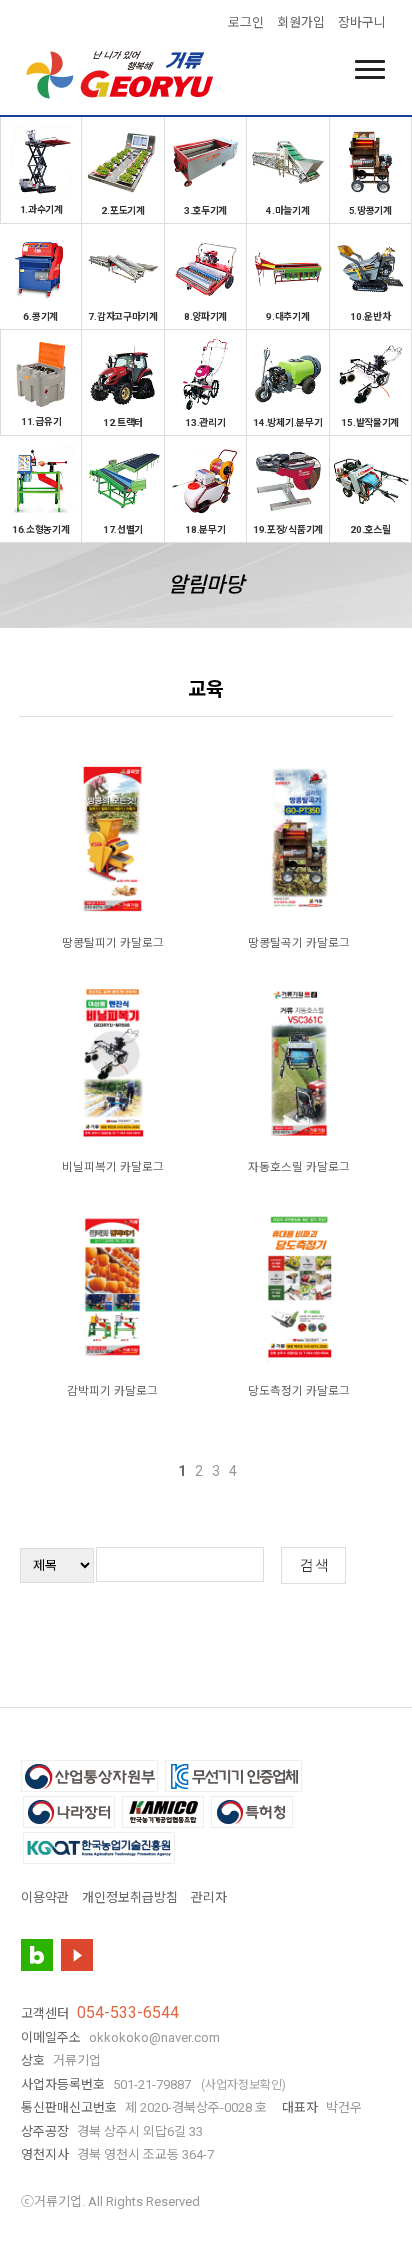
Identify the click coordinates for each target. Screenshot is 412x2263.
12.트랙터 (123, 422)
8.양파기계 (205, 316)
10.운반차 (370, 316)
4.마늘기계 (287, 210)
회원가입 (301, 22)
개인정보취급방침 (130, 1897)
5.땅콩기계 (370, 210)
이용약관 (45, 1897)
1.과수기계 (41, 209)
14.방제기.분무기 (287, 422)
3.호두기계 (205, 210)
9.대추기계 (287, 316)
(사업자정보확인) (243, 2085)
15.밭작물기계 (370, 422)
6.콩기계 (40, 316)
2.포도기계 (122, 210)
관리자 (209, 1897)
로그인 (246, 22)
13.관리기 (205, 422)
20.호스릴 (370, 529)
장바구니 (362, 22)
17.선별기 (123, 529)
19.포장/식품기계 (288, 529)
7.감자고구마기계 (122, 316)
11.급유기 (41, 421)
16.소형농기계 (41, 529)
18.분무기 (205, 529)
